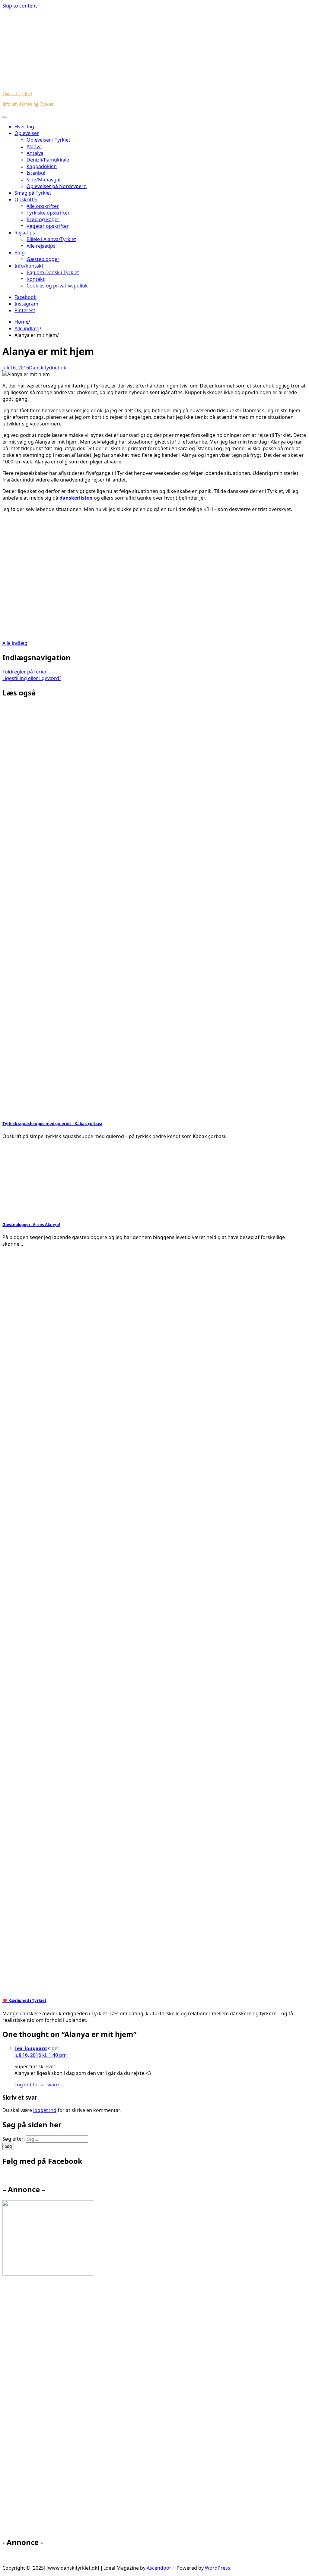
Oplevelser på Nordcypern (57, 186)
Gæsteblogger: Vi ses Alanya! (31, 1225)
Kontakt (36, 279)
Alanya (34, 146)
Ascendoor (159, 2568)
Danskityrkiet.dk (48, 368)
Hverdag (24, 127)
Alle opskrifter (43, 206)
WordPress (218, 2568)
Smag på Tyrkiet (33, 193)
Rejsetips (25, 233)
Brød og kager (43, 219)
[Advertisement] (154, 573)
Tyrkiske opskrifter (48, 213)
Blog (20, 253)
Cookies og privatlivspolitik (57, 286)
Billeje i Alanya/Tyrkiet (51, 239)
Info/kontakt (29, 266)
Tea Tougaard (31, 2048)
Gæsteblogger (43, 259)
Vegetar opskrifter (48, 226)
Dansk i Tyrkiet (17, 94)
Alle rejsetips (41, 246)
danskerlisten (76, 498)
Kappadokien (42, 166)
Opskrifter (26, 199)
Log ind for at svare (37, 2085)
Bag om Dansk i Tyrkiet (53, 272)
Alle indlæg (15, 643)
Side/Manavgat (44, 180)
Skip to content (20, 6)
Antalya (35, 153)
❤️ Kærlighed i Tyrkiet (24, 2000)
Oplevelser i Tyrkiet (48, 140)
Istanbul (36, 173)
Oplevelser (27, 133)
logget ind (45, 2110)
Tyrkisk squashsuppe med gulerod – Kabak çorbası (52, 1124)
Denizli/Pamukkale (48, 160)
